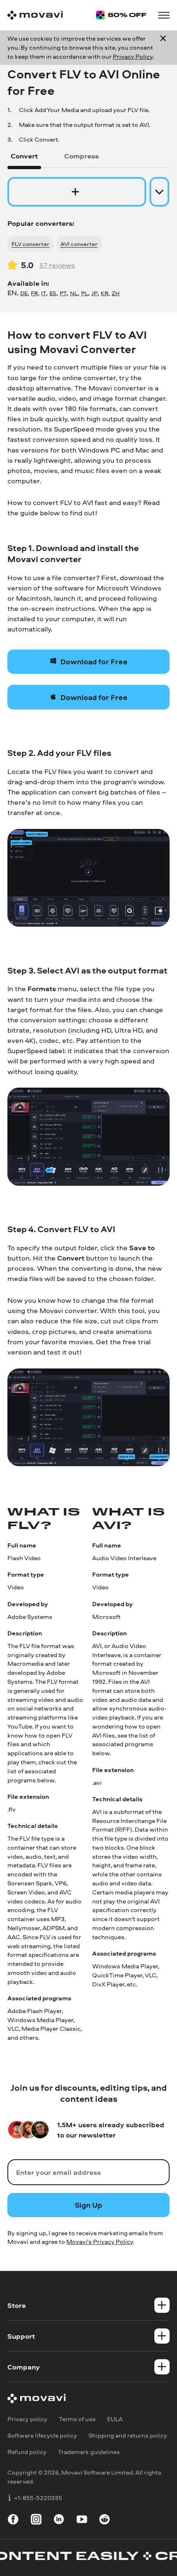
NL (74, 293)
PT (63, 293)
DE (24, 293)
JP (94, 293)
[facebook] (13, 2521)
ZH (115, 293)
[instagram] (36, 2521)
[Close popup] (163, 47)
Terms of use (77, 2419)
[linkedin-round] (59, 2521)
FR (34, 293)
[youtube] (82, 2521)
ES (53, 293)
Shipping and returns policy (128, 2435)
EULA (115, 2419)
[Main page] (35, 15)
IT (44, 293)
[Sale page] (121, 15)
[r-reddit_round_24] (105, 2521)
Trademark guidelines (89, 2452)
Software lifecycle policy (42, 2435)
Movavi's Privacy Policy (100, 2242)
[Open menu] (164, 15)
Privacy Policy (133, 56)
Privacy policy (27, 2419)
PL (85, 293)
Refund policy (27, 2452)
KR (105, 293)
